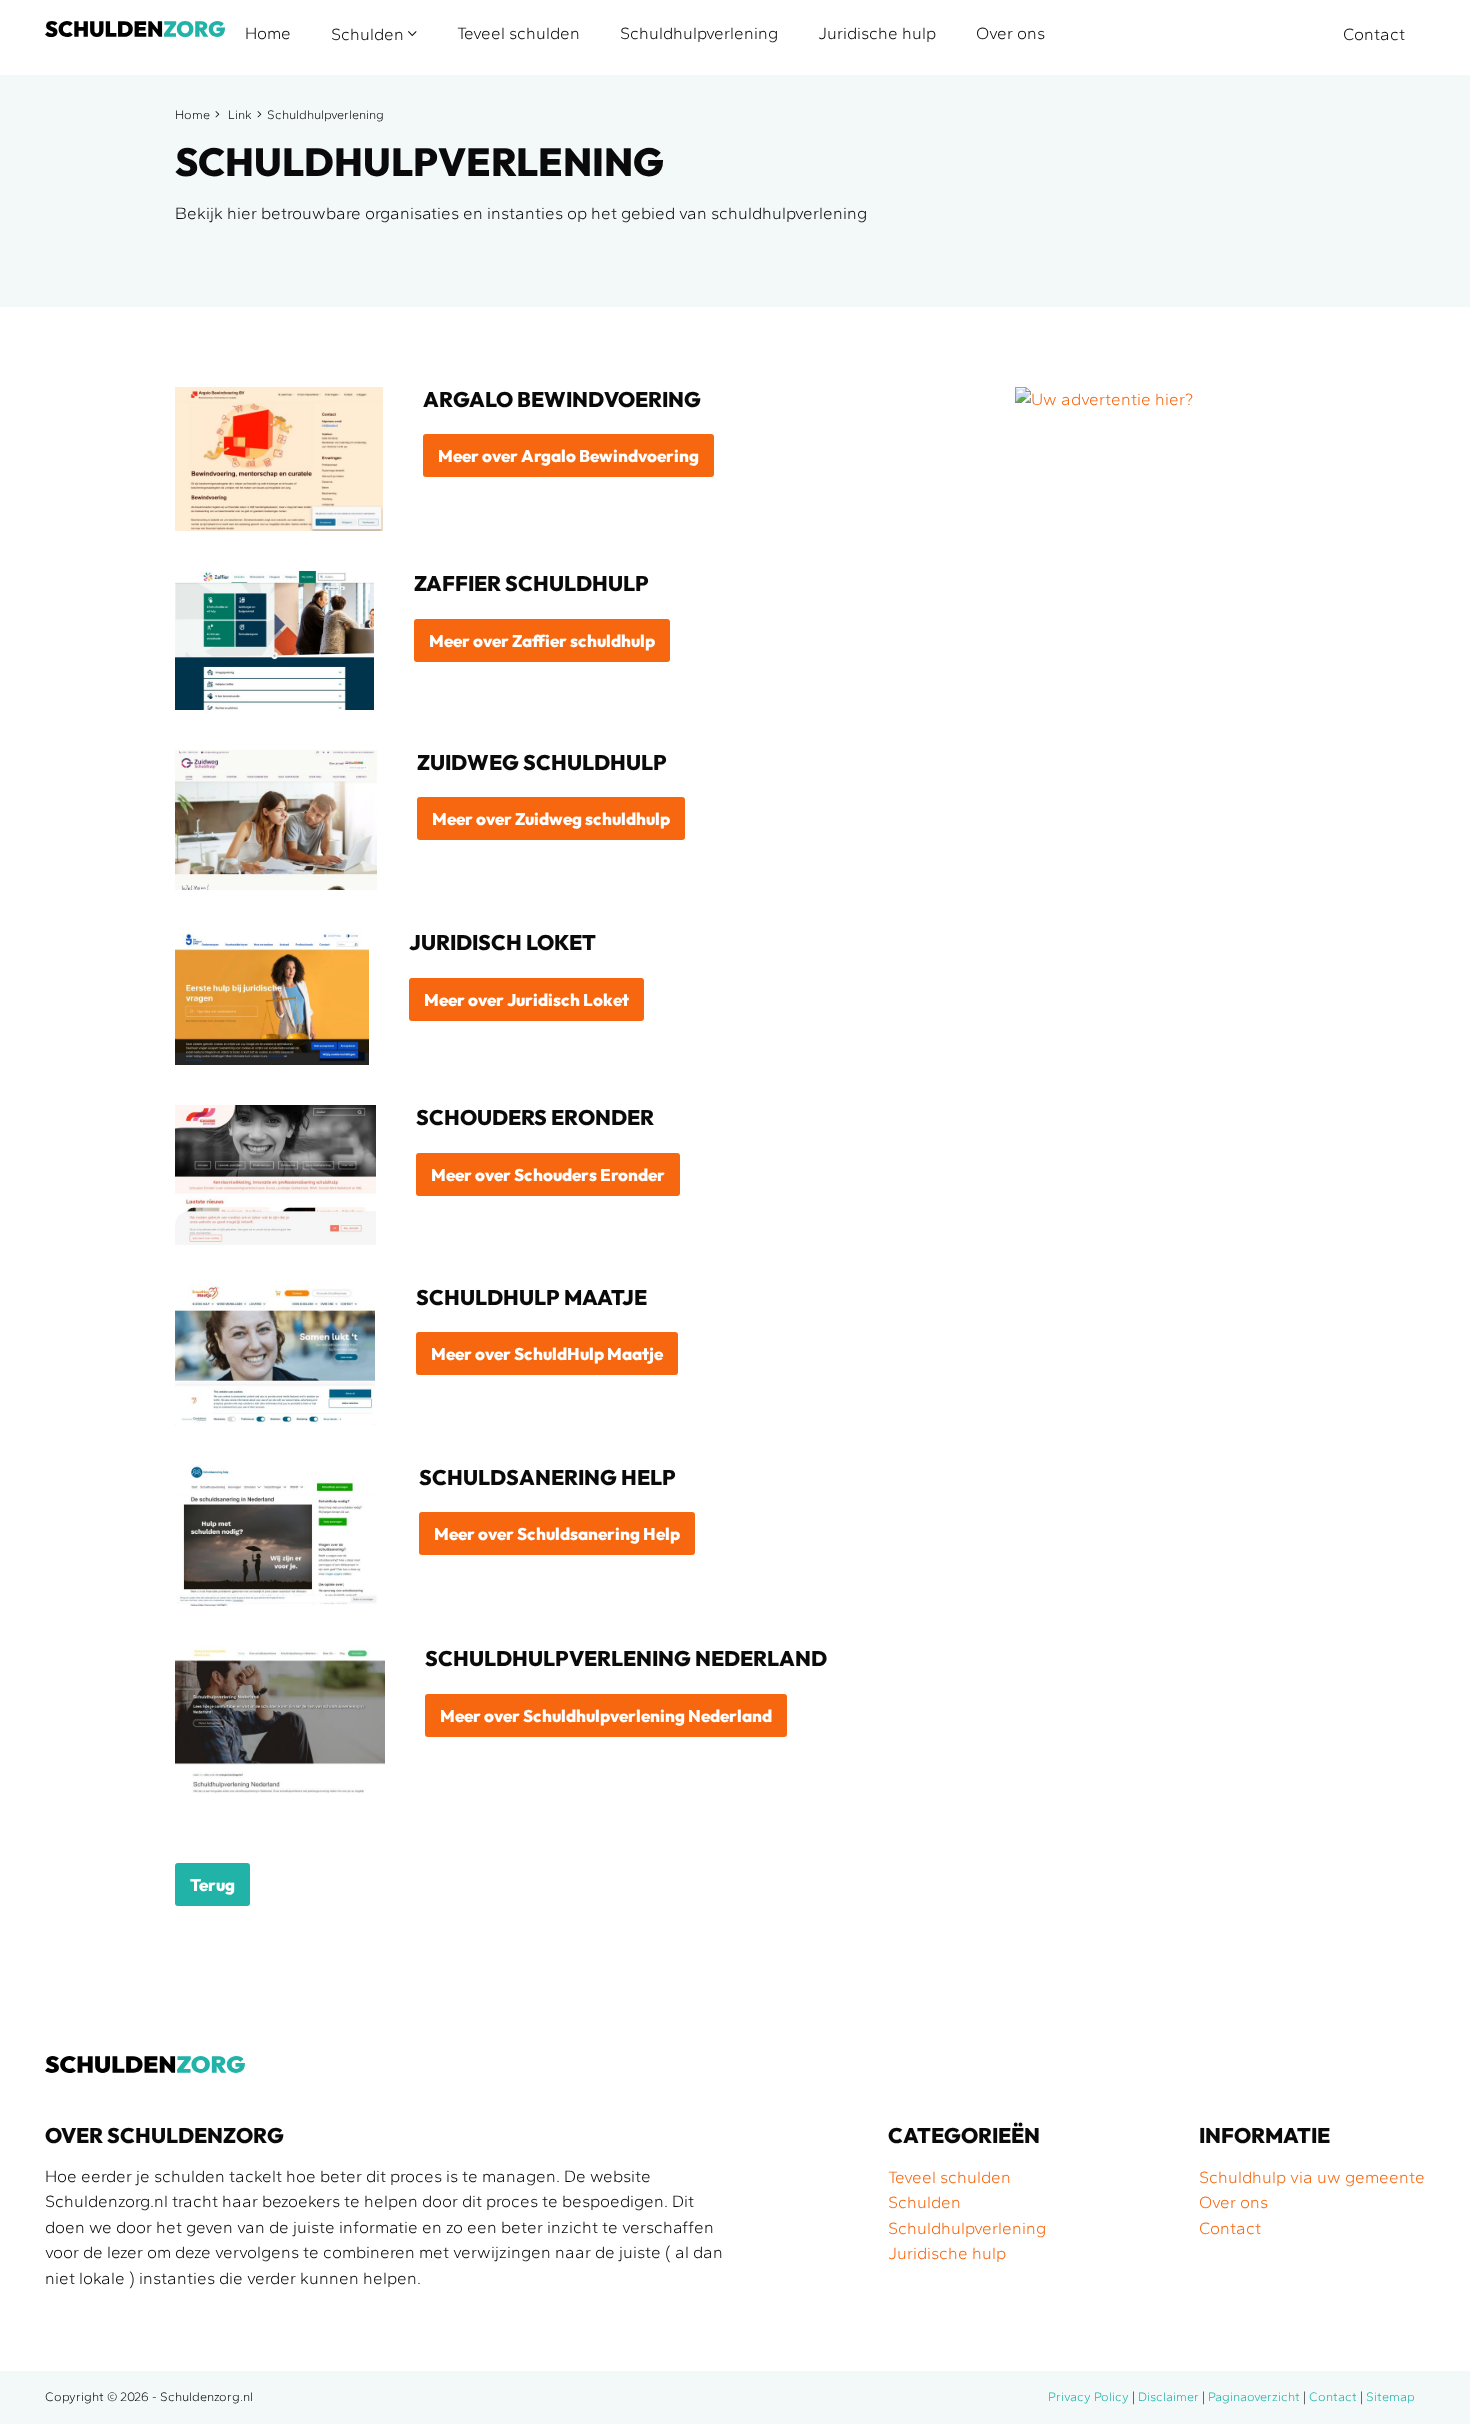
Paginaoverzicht (1254, 2396)
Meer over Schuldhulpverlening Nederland (606, 1715)
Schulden (369, 34)
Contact (1374, 34)
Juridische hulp (877, 33)
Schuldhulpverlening (699, 33)
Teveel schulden (518, 33)
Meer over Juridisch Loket (526, 999)
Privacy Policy (1088, 2396)
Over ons (1010, 33)
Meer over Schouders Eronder (548, 1174)
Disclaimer (1168, 2396)
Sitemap (1390, 2396)
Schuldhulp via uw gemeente (1312, 2177)
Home (268, 33)
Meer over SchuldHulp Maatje (547, 1353)
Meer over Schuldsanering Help (557, 1533)
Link (240, 114)
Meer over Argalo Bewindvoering (568, 455)
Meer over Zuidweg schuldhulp (551, 818)
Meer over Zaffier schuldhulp (542, 640)
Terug (212, 1884)
